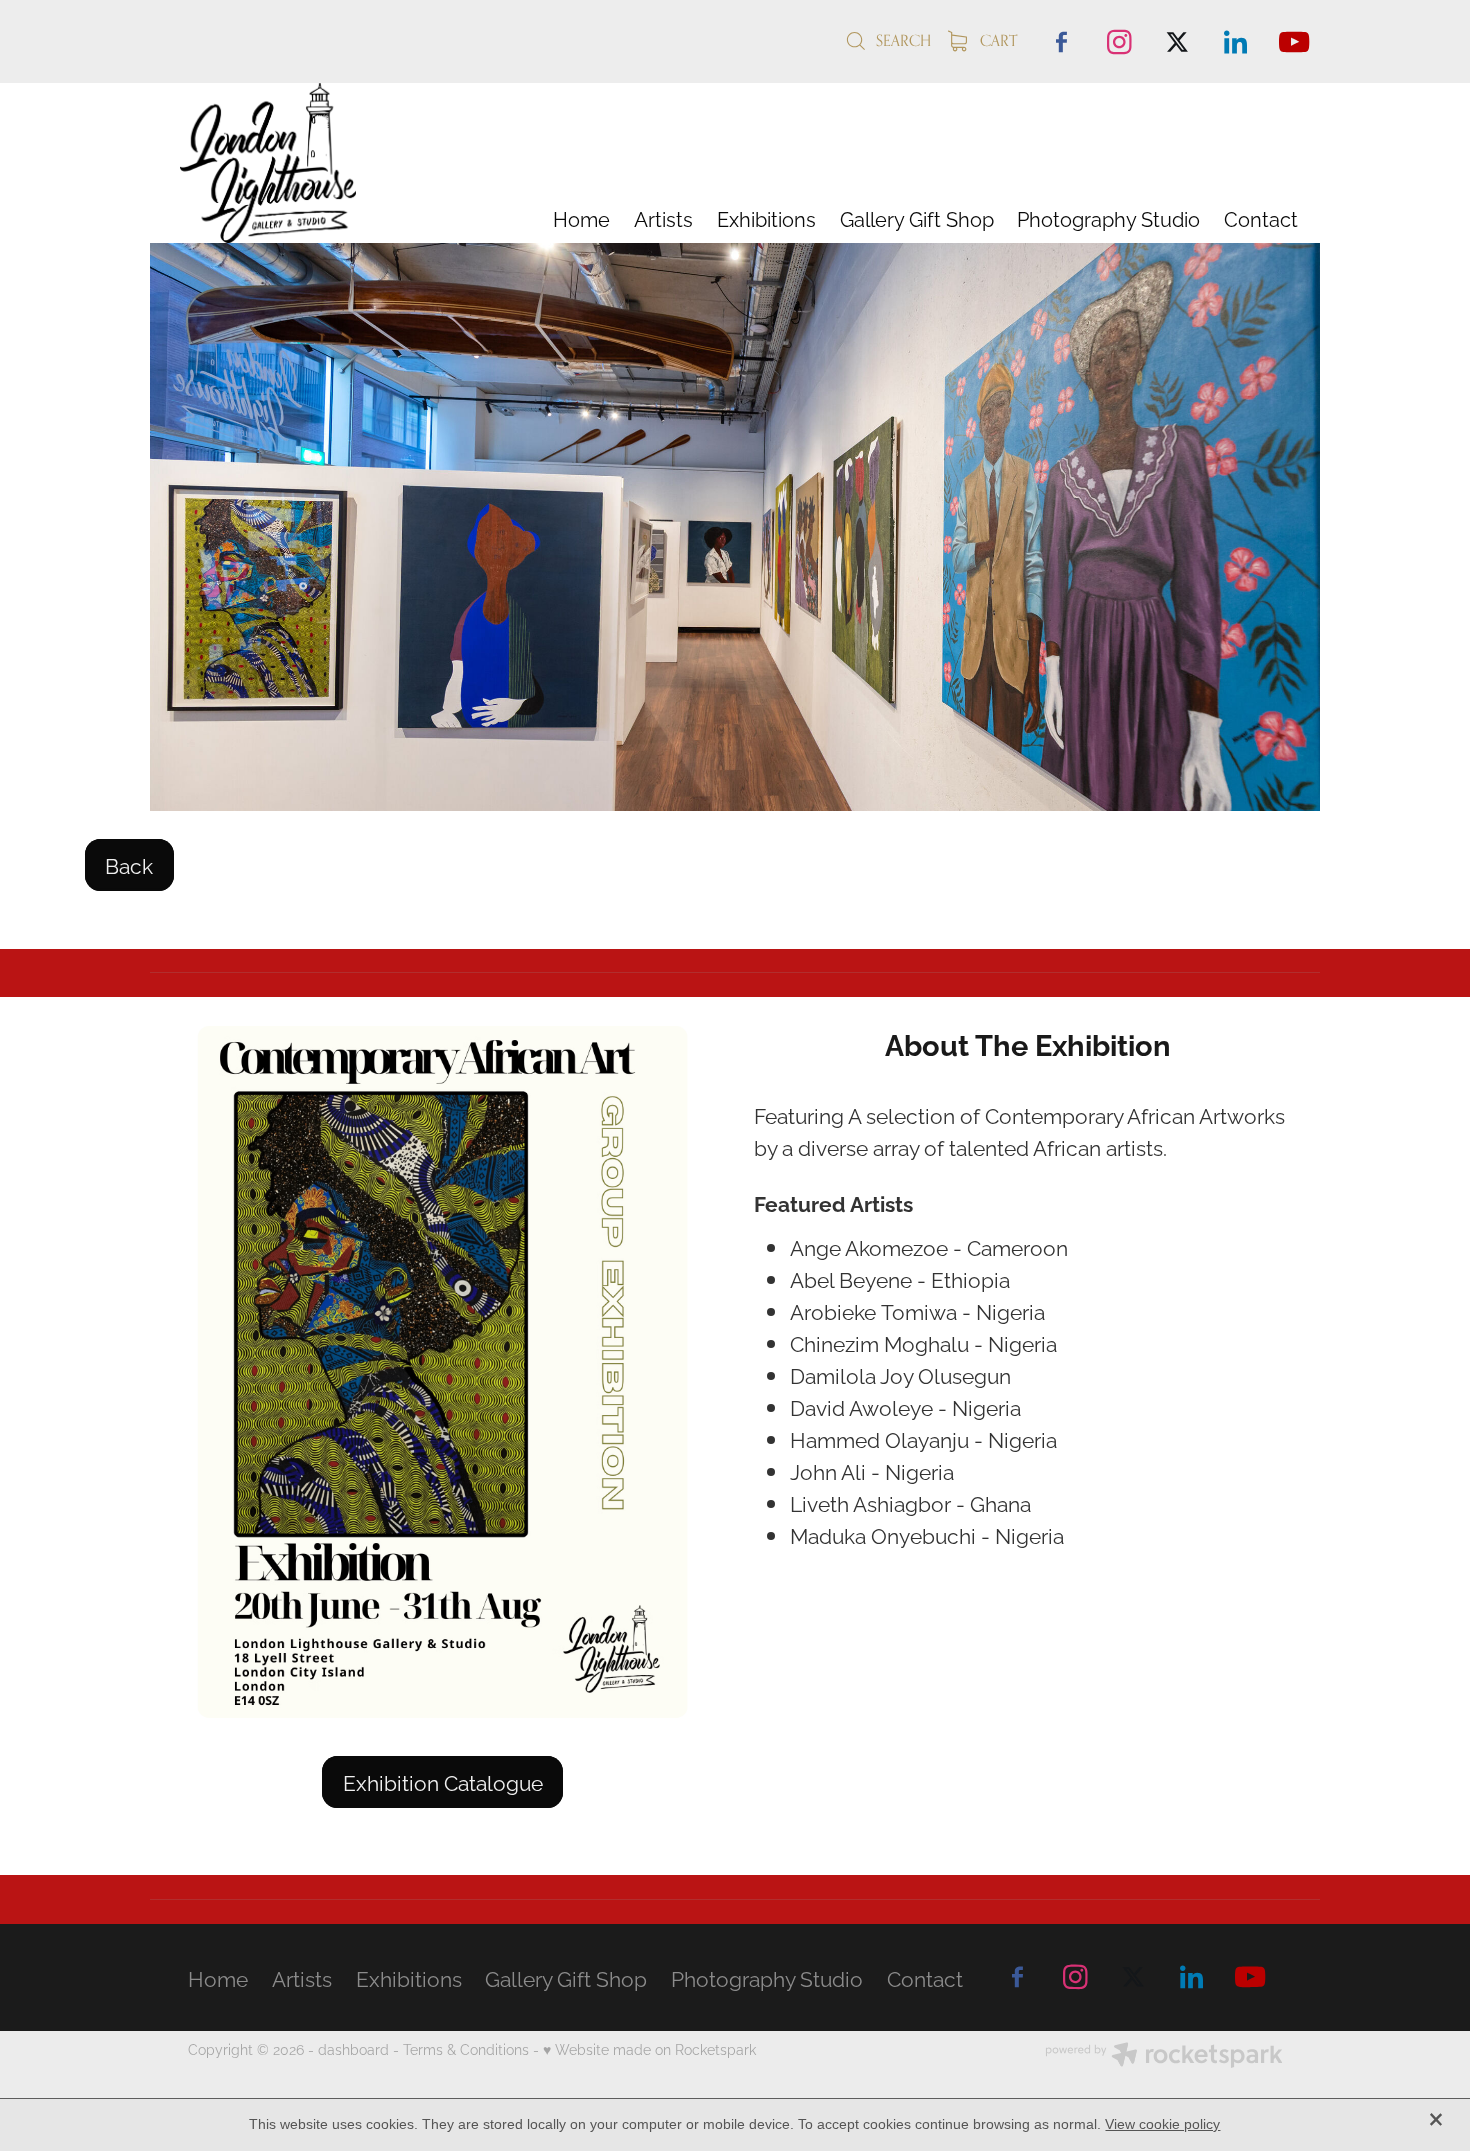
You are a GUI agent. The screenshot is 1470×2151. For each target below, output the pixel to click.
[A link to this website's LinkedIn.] (1236, 41)
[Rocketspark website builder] (1164, 2056)
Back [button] (129, 864)
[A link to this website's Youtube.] (1294, 41)
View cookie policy (1162, 2124)
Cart (996, 40)
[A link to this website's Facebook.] (1061, 41)
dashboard (353, 2048)
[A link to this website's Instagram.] (1119, 41)
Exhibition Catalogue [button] (443, 1781)
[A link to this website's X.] (1177, 41)
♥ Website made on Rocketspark (649, 2048)
